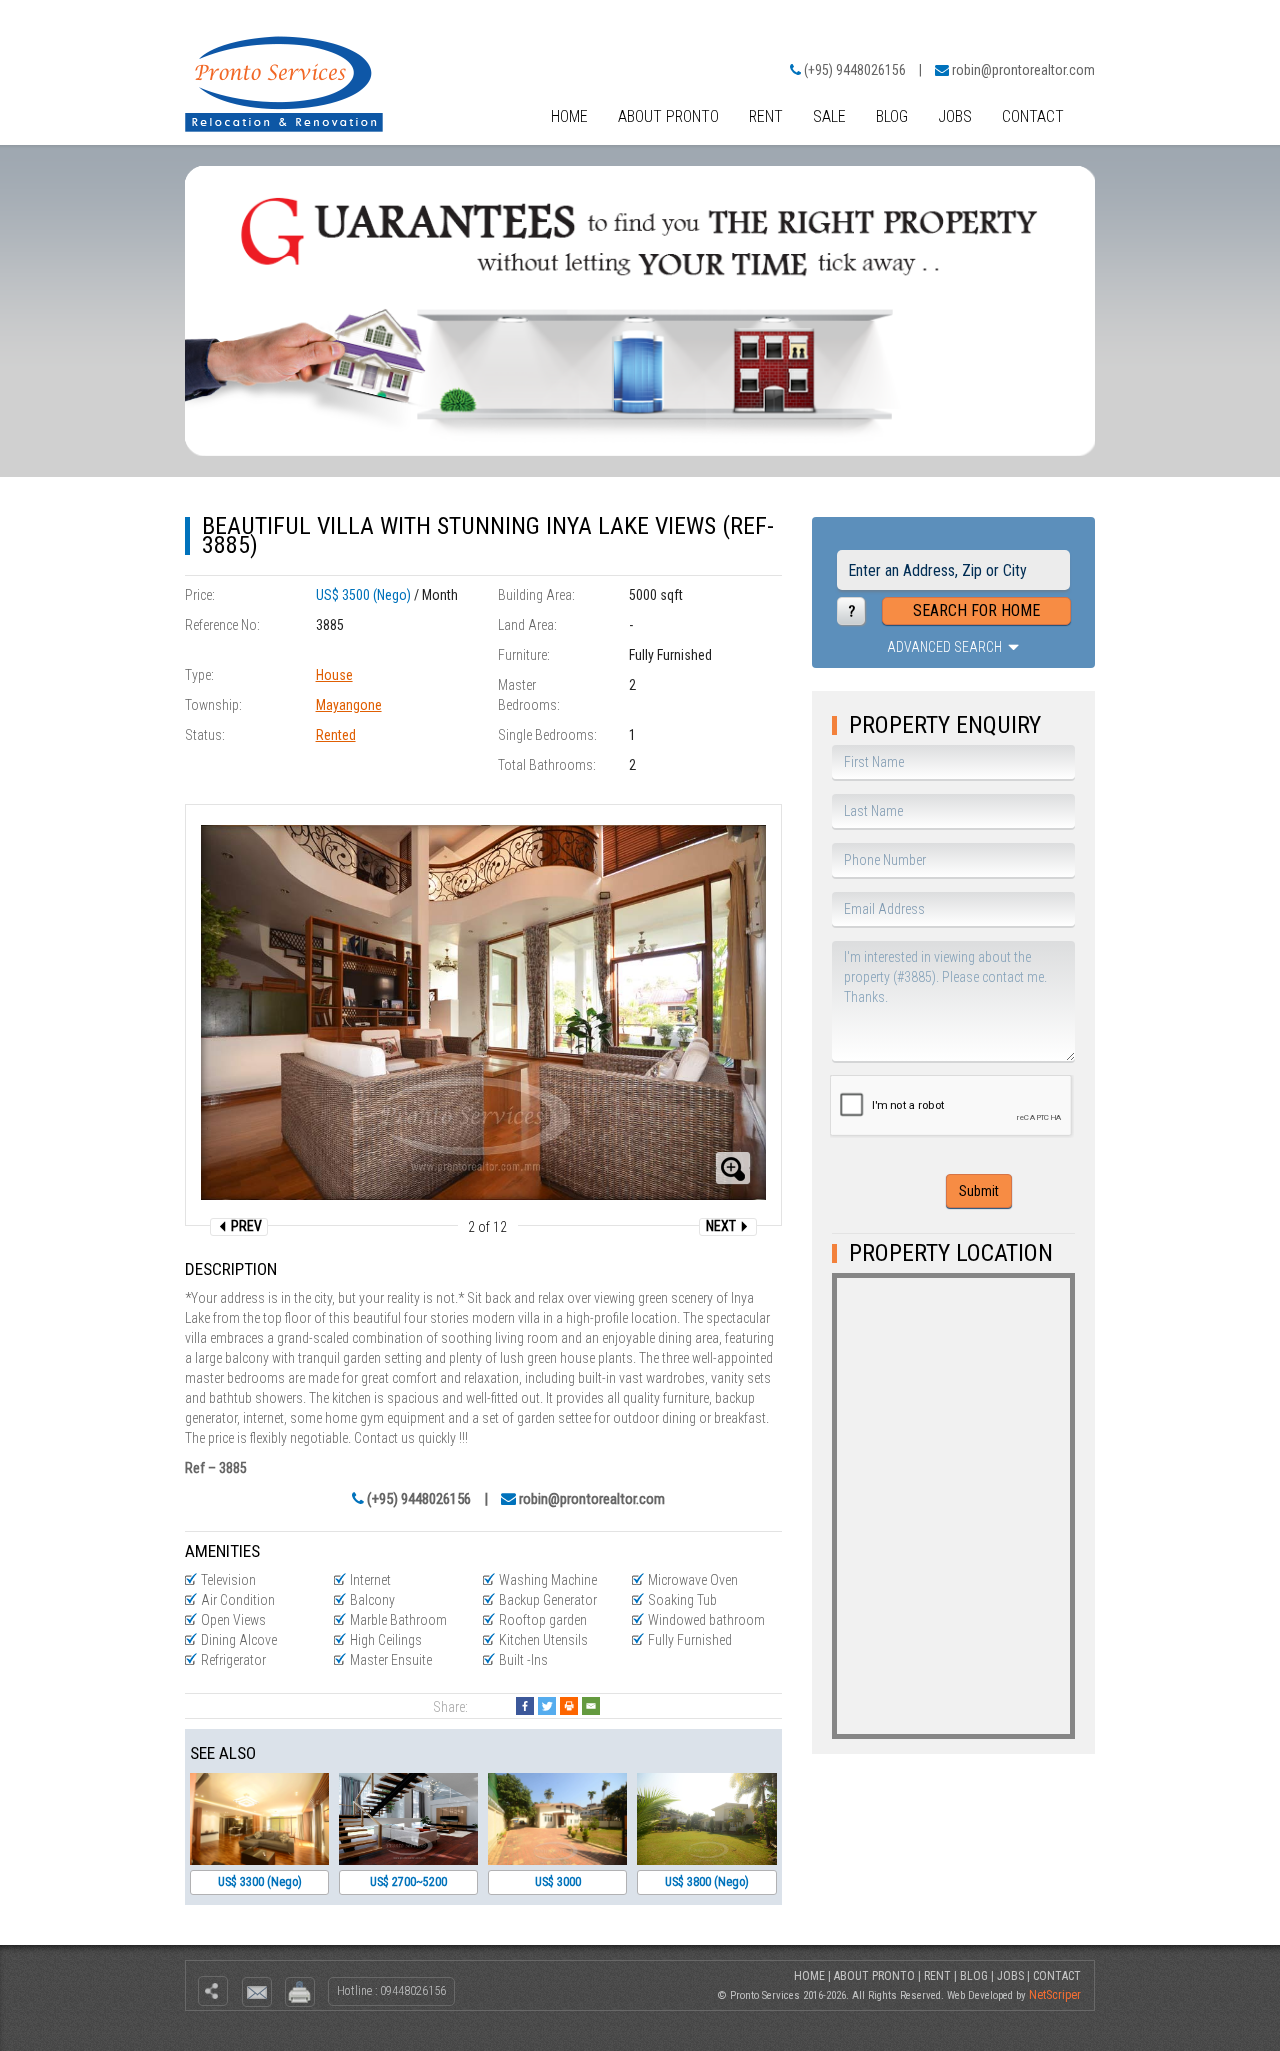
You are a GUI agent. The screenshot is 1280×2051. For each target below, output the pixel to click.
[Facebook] (525, 1706)
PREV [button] (245, 1226)
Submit (979, 1191)
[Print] (569, 1706)
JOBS (955, 116)
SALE (829, 116)
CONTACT (1033, 116)
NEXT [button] (722, 1226)
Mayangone (349, 705)
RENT (766, 116)
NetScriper (1055, 1995)
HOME (569, 116)
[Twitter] (547, 1706)
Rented (336, 735)
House (334, 675)
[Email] (591, 1706)
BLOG (892, 116)
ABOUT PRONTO (668, 116)
